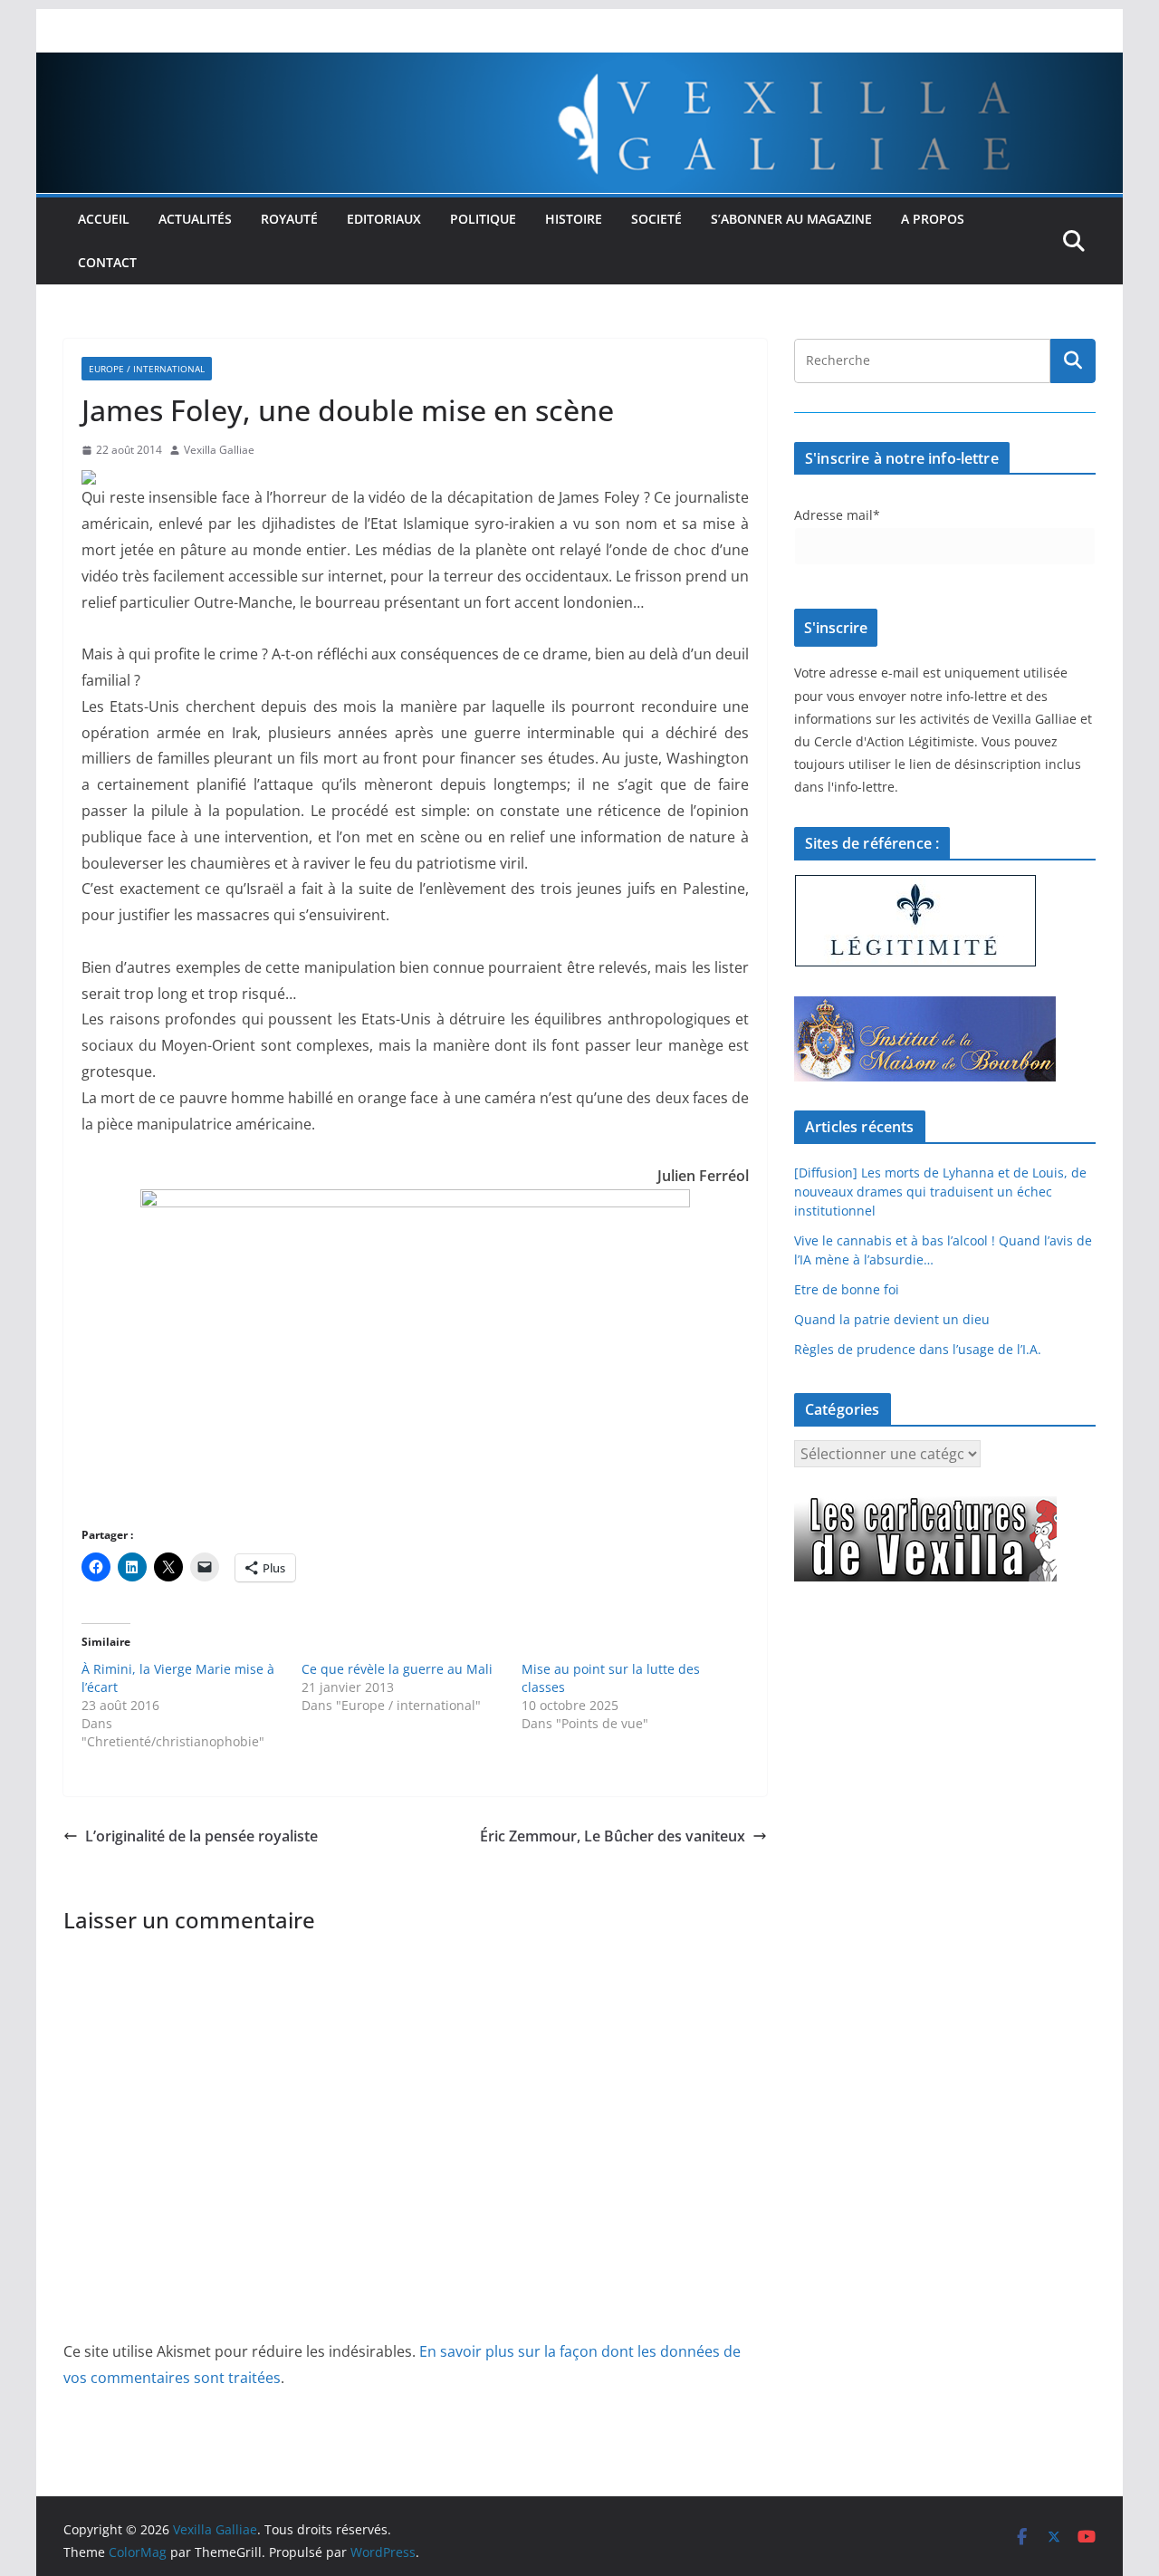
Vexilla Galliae (219, 450)
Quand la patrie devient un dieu (892, 1319)
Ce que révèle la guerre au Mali (397, 1669)
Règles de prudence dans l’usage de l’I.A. (918, 1349)
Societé (656, 219)
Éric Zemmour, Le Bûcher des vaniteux (613, 1836)
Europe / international (147, 369)
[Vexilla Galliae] (579, 65)
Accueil (104, 219)
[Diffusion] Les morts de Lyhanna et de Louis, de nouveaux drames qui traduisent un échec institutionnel (940, 1192)
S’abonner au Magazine (791, 219)
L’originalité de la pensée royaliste (201, 1836)
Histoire (574, 219)
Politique (483, 219)
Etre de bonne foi (847, 1289)
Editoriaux (384, 219)
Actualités (195, 219)
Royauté (289, 219)
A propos (933, 219)
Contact (107, 262)
